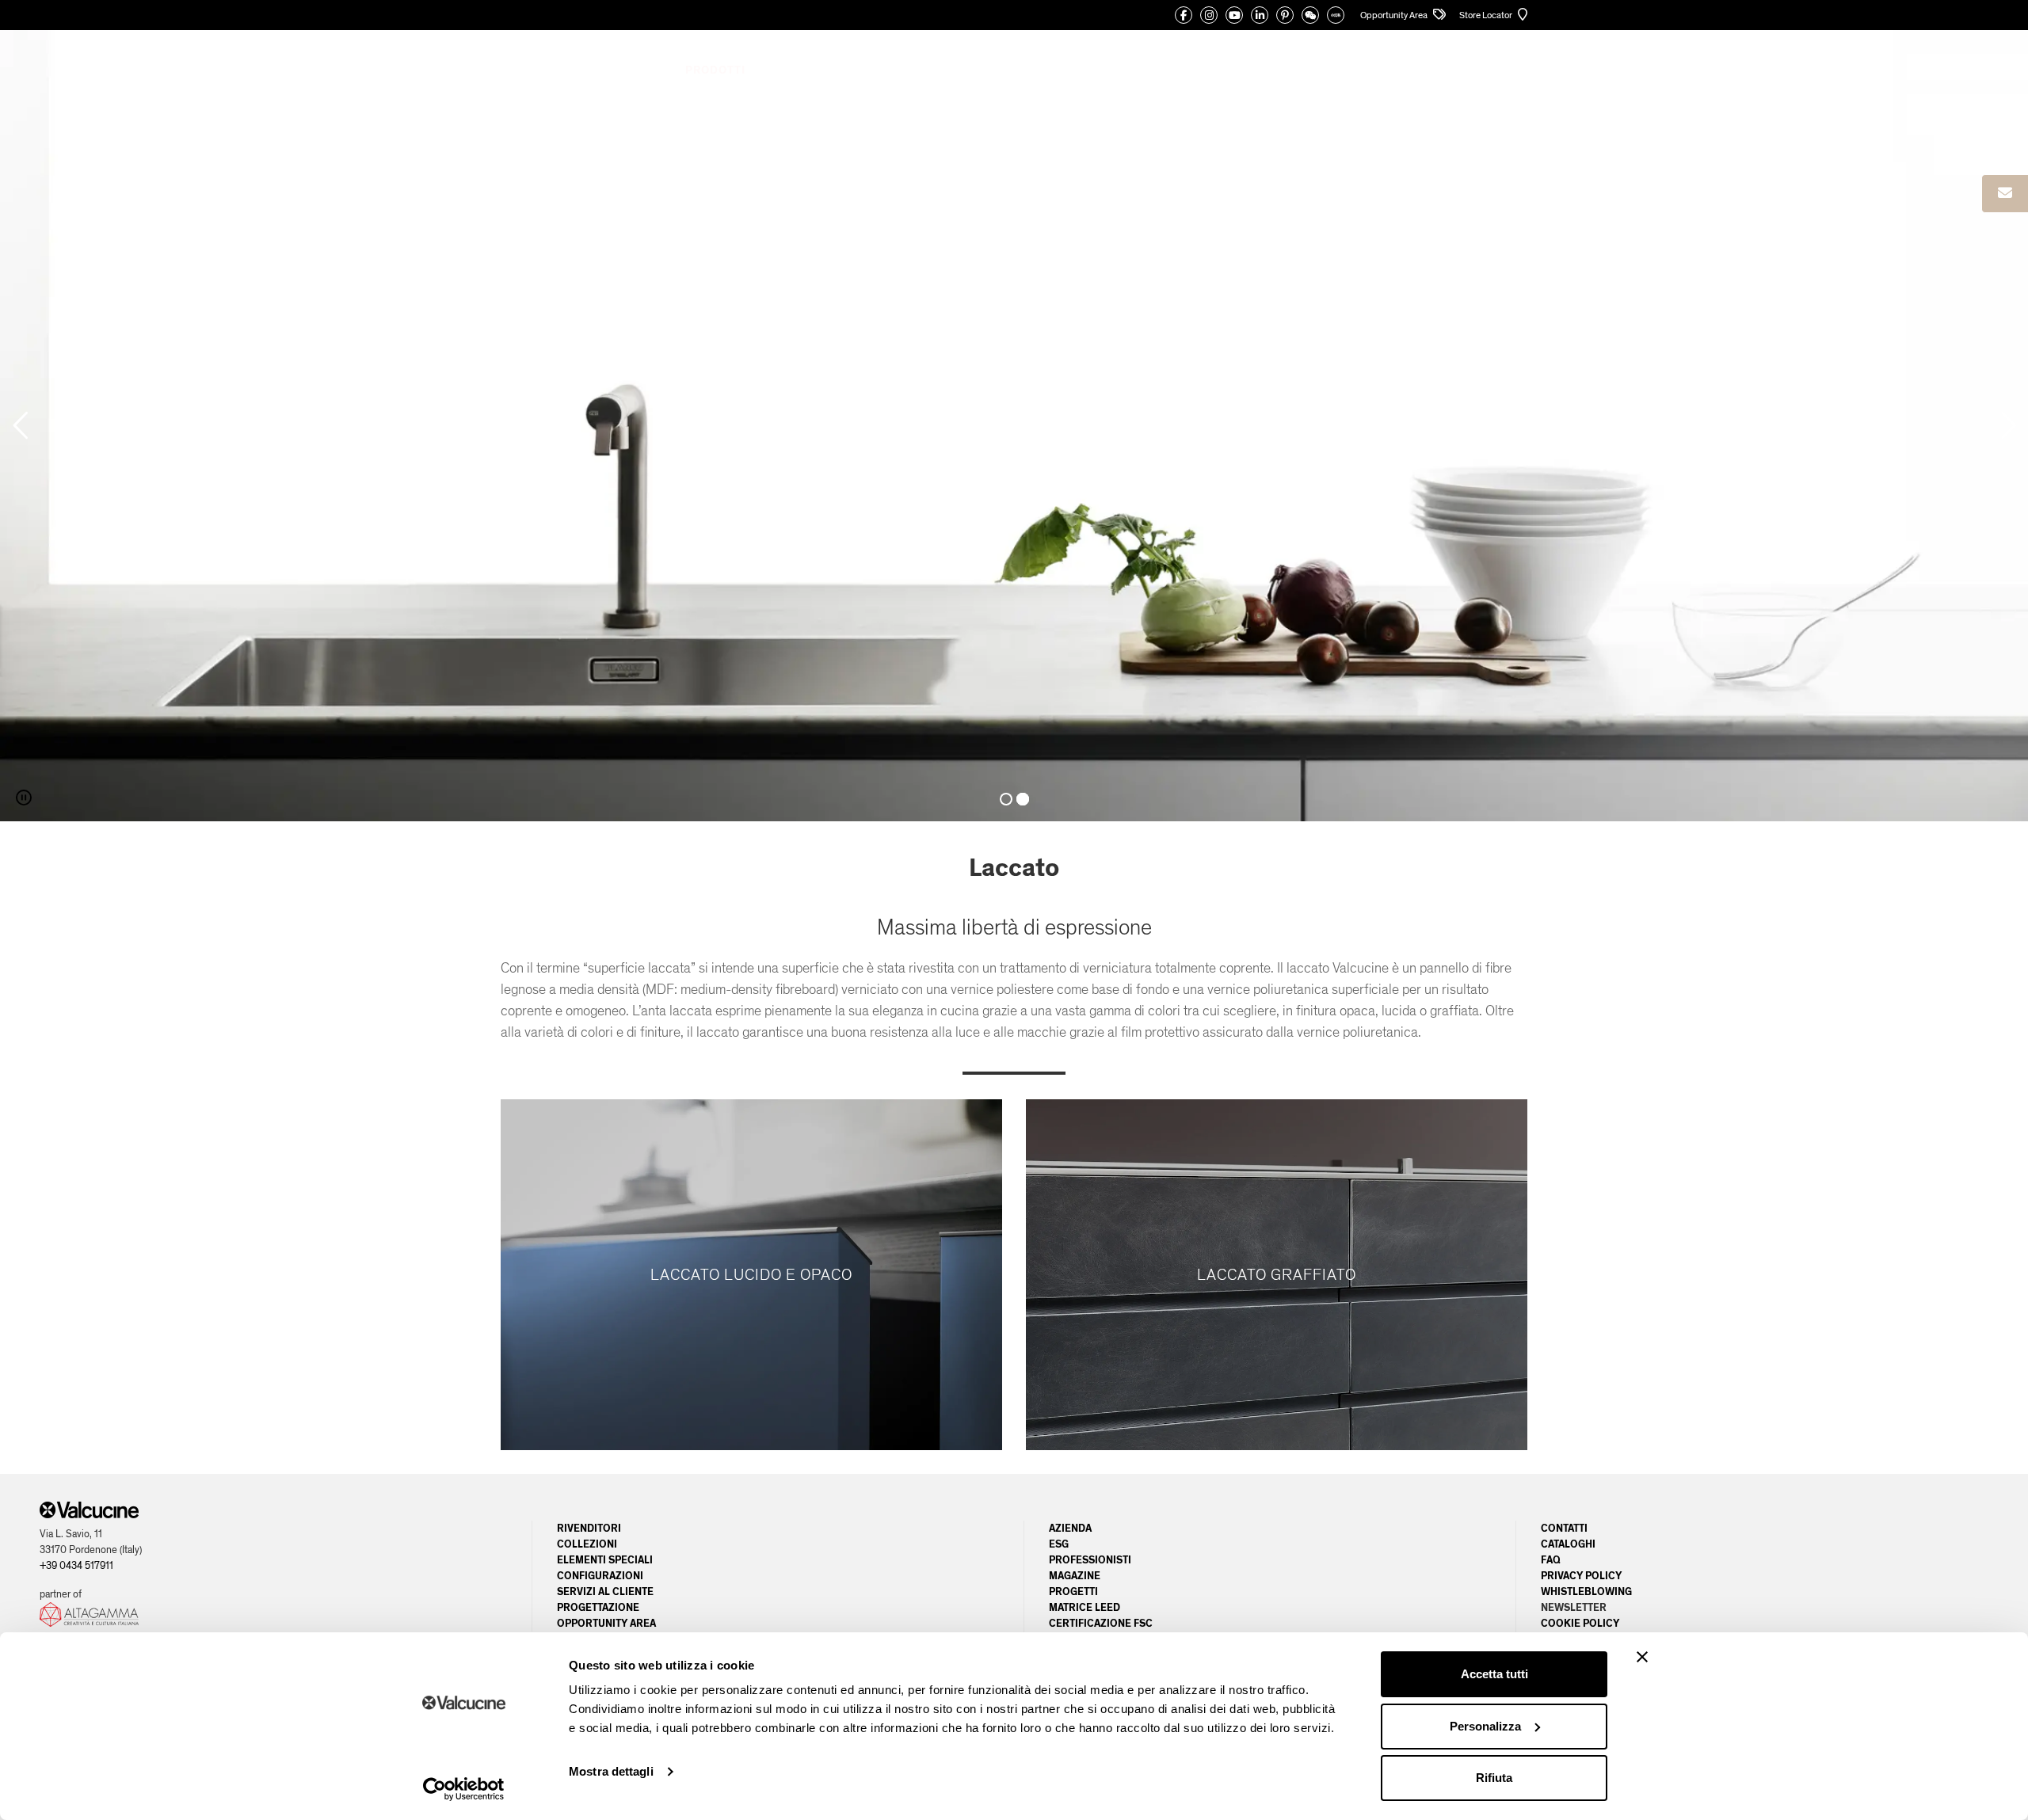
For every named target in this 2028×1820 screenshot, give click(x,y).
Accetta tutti (1494, 1674)
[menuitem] (1459, 70)
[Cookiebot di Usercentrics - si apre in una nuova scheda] (464, 1789)
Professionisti (1090, 1560)
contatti (1564, 1529)
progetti (1073, 1592)
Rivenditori (589, 1529)
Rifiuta (1494, 1778)
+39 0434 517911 (76, 1566)
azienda (1070, 1529)
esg (1059, 1544)
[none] (1459, 70)
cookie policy (1580, 1624)
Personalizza (1485, 1726)
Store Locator (1487, 15)
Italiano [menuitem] (1452, 70)
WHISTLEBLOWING (1586, 1592)
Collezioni (587, 1544)
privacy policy (1581, 1576)
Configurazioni (600, 1576)
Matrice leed (1085, 1608)
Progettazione (598, 1608)
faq (1551, 1560)
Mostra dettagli (611, 1771)
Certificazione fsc (1101, 1624)
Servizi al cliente (605, 1592)
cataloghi (1568, 1544)
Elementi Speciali (605, 1560)
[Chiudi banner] (1642, 1657)
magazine (1075, 1576)
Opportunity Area (1395, 15)
